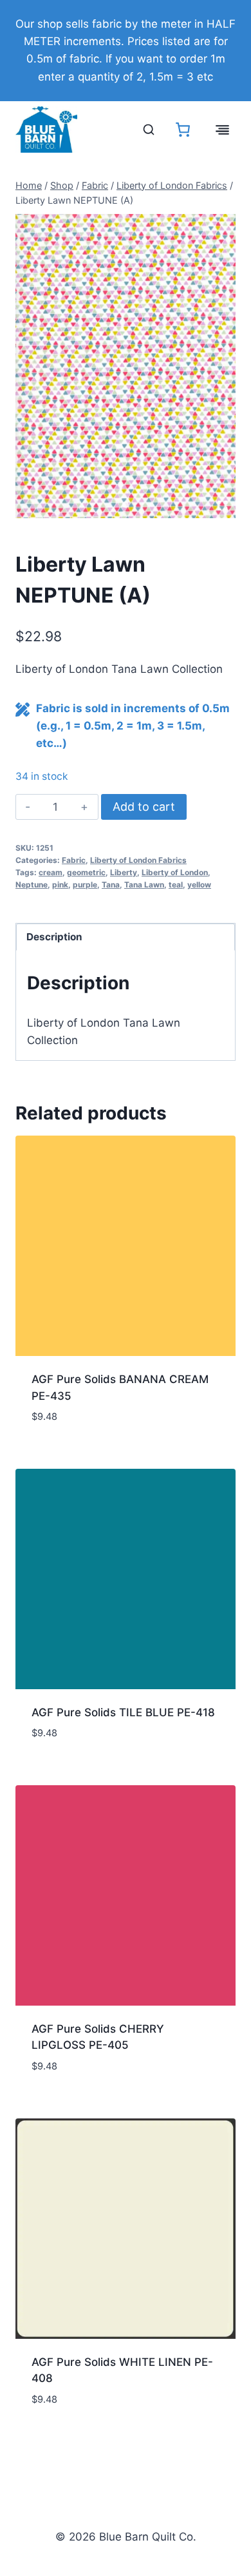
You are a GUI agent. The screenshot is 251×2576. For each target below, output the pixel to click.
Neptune (32, 885)
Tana (111, 885)
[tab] (126, 505)
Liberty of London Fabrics (138, 860)
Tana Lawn (144, 885)
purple (85, 885)
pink (60, 885)
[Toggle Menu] (222, 130)
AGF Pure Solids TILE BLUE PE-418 (123, 1712)
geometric (86, 872)
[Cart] (183, 130)
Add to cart (144, 807)
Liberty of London (175, 872)
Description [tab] (54, 937)
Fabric (74, 860)
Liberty (124, 872)
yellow (199, 885)
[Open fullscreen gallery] (223, 505)
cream (51, 872)
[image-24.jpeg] (126, 366)
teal (176, 885)
